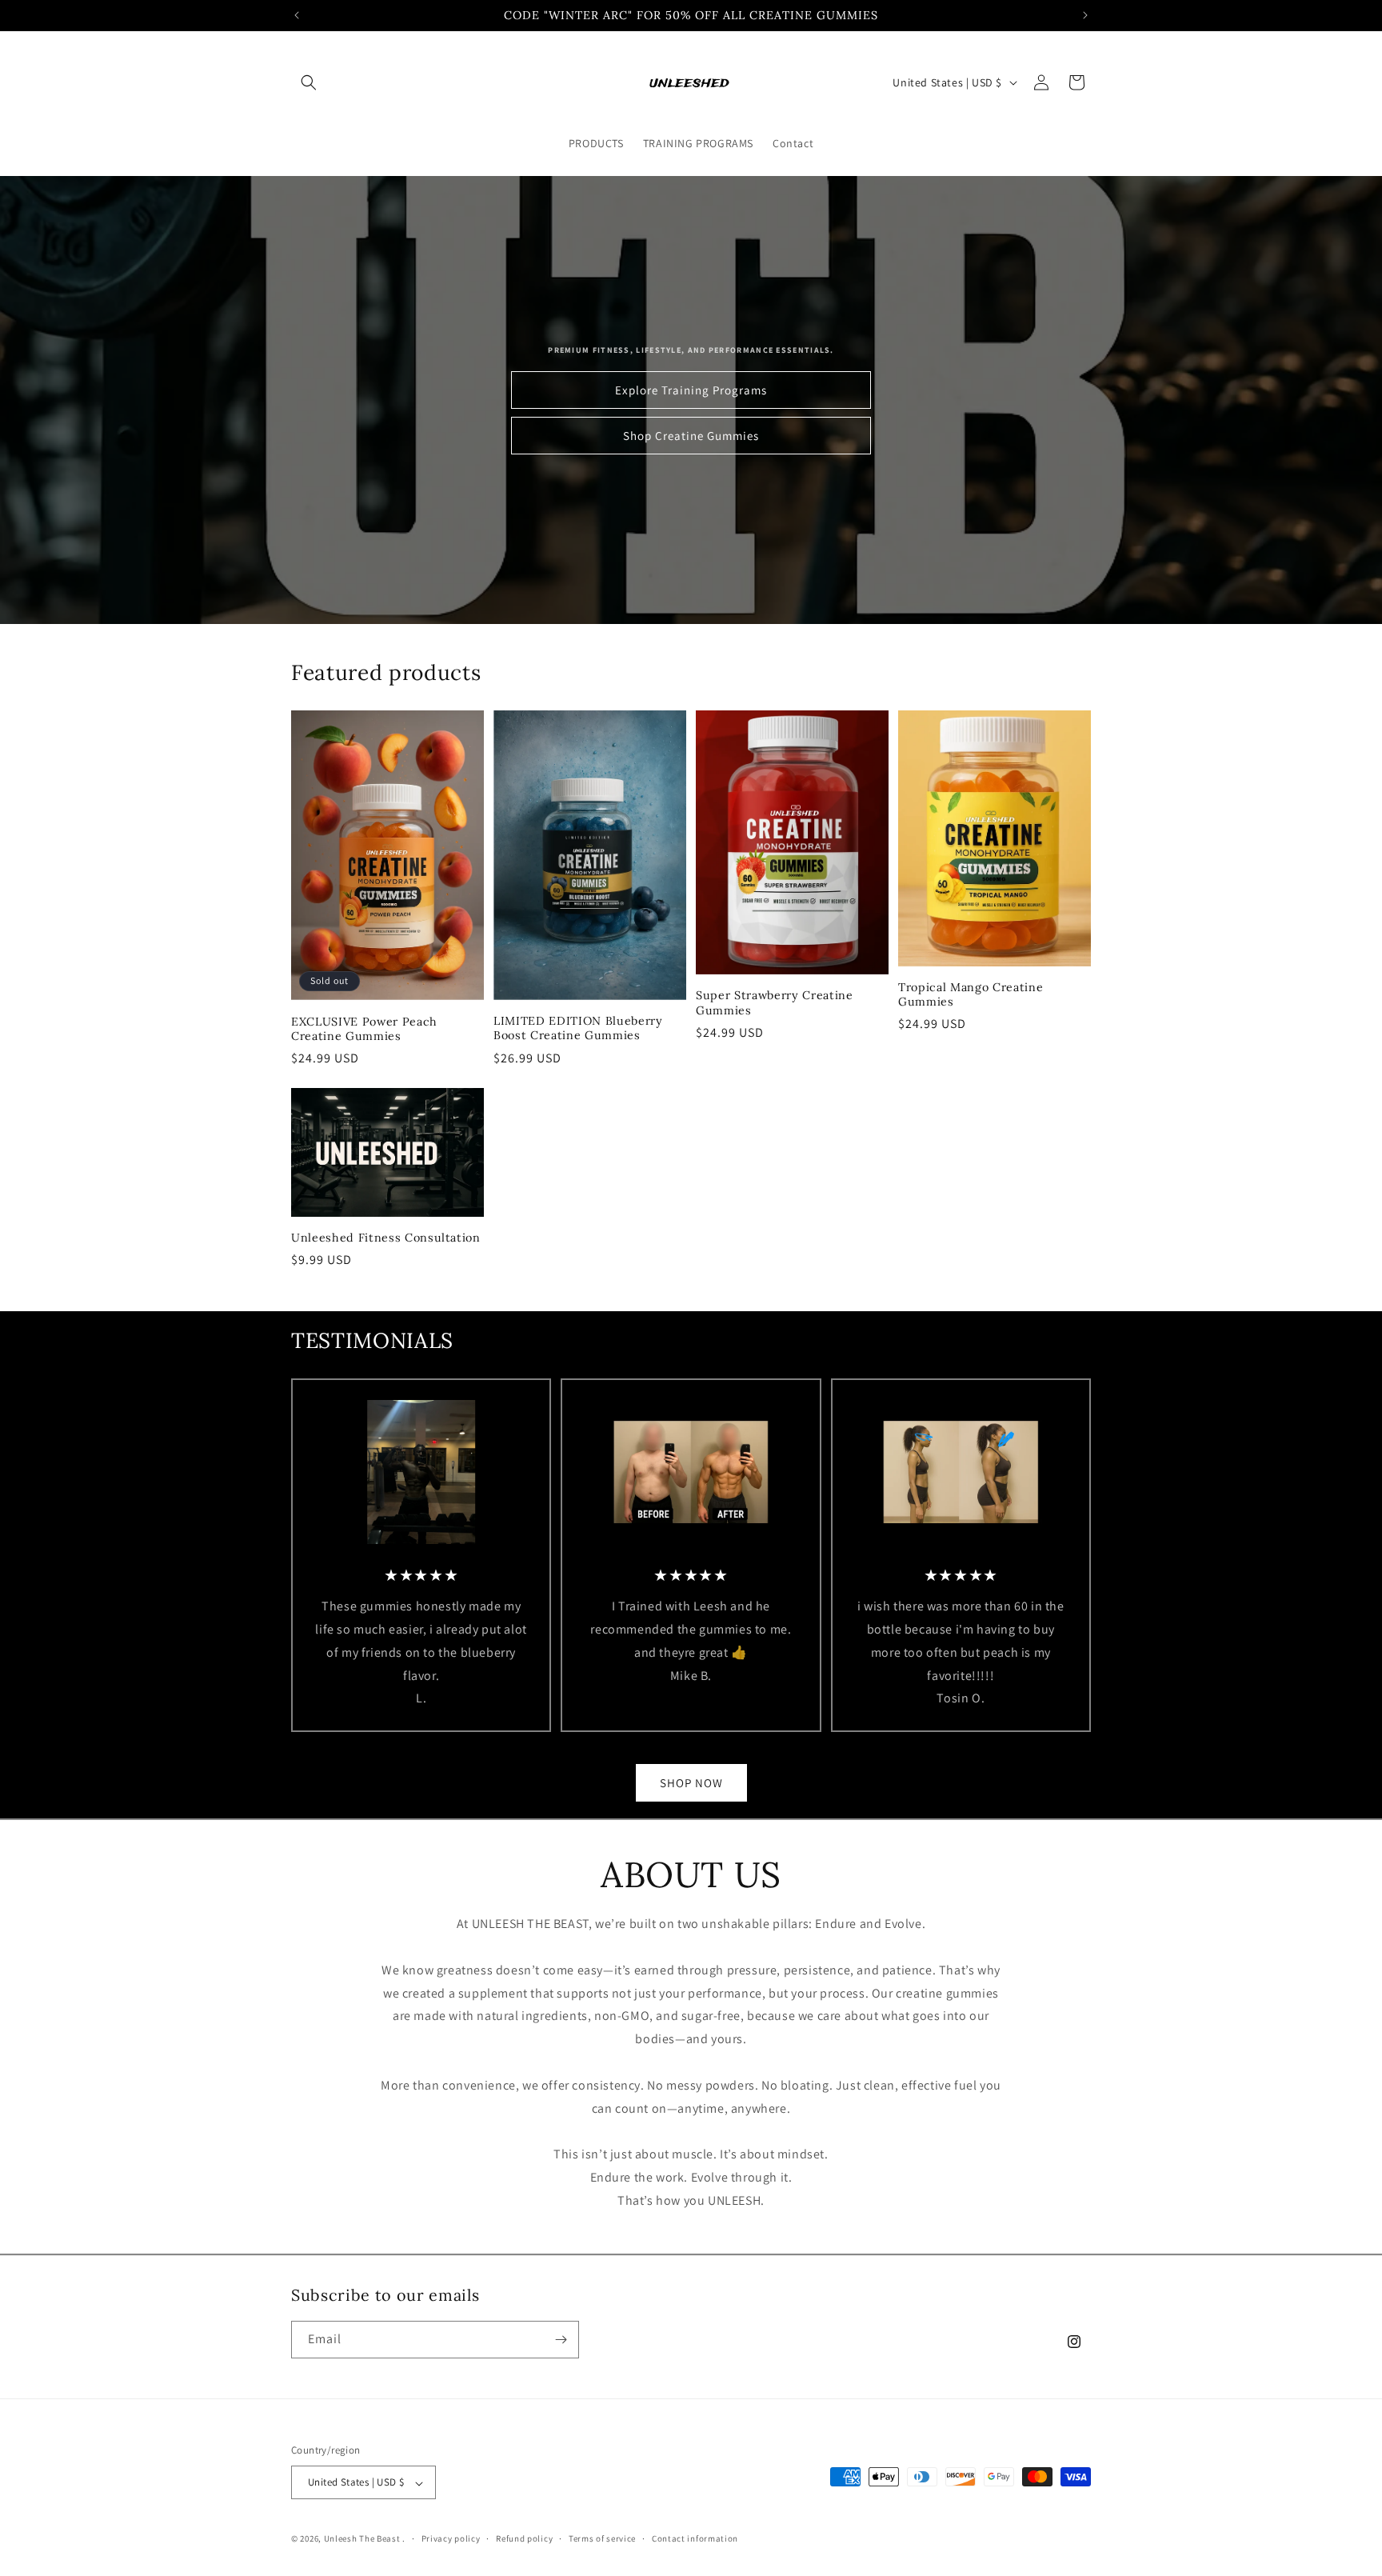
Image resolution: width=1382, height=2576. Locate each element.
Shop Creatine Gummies (691, 436)
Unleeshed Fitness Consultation (386, 1237)
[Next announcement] (1085, 15)
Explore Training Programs (691, 390)
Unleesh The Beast (362, 2539)
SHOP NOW (691, 1783)
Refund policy (524, 2538)
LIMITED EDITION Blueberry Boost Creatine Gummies (578, 1028)
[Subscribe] (561, 2340)
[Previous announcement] (297, 15)
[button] (309, 82)
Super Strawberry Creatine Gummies (775, 1002)
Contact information (695, 2538)
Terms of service (602, 2538)
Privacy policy (451, 2538)
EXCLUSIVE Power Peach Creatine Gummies (364, 1028)
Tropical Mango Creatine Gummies (971, 994)
